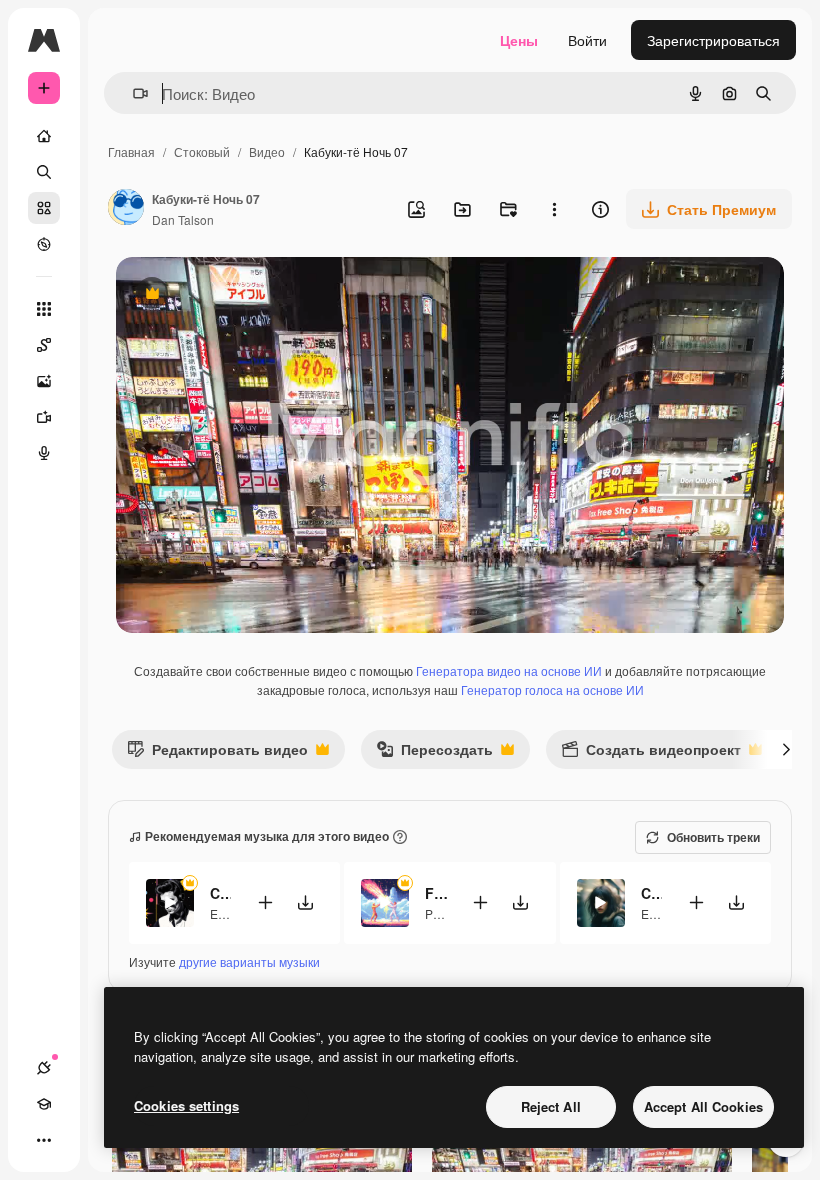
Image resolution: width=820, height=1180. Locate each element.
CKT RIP (651, 893)
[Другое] (44, 1140)
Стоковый (202, 151)
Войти (587, 40)
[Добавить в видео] (265, 902)
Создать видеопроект (651, 753)
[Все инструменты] (44, 309)
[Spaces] (44, 345)
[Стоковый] (44, 208)
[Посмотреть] (44, 244)
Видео (267, 151)
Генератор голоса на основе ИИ (552, 689)
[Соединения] (44, 1068)
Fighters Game (435, 893)
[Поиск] (44, 172)
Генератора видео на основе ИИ (509, 670)
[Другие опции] (554, 209)
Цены (519, 40)
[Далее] (786, 749)
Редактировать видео (217, 753)
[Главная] (44, 136)
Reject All (551, 1106)
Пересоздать (434, 753)
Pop (436, 913)
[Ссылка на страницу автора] (126, 209)
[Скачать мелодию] (305, 902)
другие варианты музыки (249, 961)
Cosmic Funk (220, 893)
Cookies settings (186, 1105)
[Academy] (44, 1104)
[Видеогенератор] (44, 417)
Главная (131, 151)
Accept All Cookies (703, 1106)
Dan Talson (183, 219)
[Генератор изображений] (44, 381)
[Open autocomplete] (132, 93)
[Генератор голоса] (44, 453)
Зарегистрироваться (713, 40)
